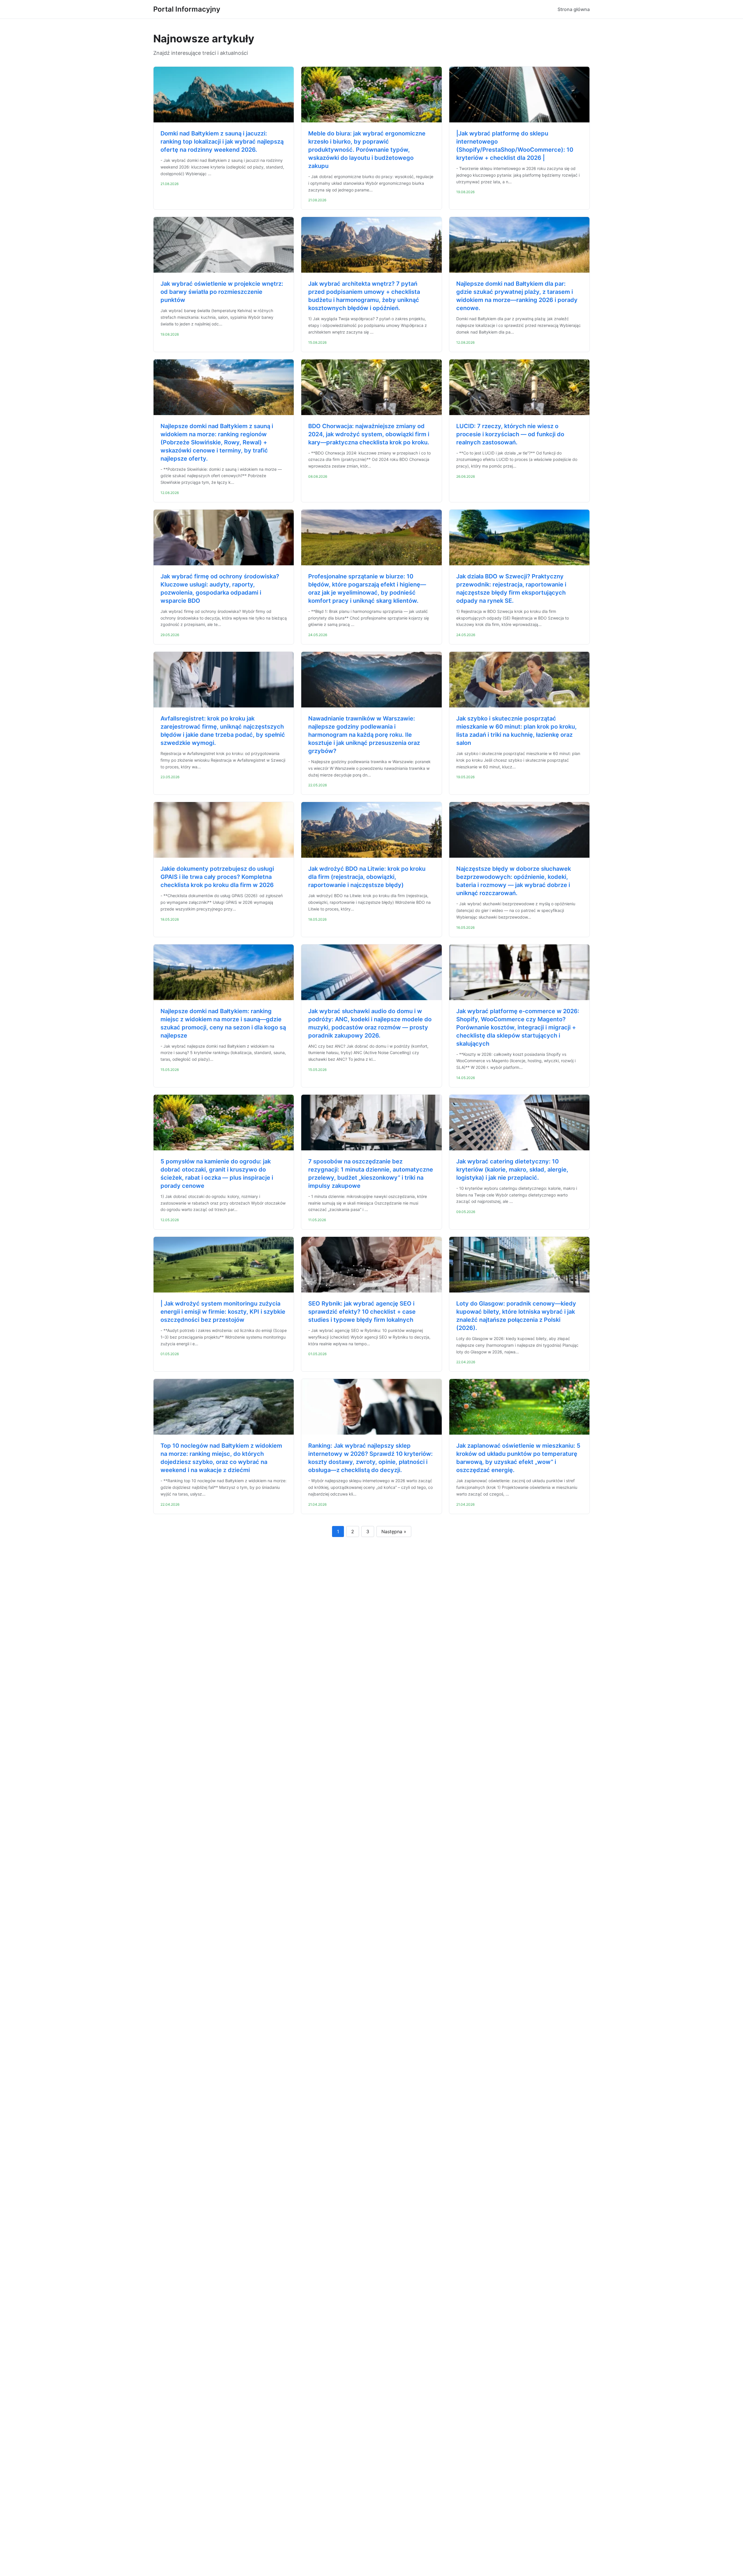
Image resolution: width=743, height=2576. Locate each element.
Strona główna (574, 9)
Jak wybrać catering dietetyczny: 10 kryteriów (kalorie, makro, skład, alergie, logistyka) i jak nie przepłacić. (512, 1170)
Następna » (394, 1532)
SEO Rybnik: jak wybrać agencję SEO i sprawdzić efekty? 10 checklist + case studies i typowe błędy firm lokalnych (362, 1312)
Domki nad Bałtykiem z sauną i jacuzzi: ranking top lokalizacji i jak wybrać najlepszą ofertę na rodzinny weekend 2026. (222, 142)
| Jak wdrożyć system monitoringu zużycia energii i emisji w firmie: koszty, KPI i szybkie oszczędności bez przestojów (223, 1312)
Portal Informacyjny (187, 9)
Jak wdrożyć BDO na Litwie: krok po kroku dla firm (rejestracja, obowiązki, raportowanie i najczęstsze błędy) (367, 877)
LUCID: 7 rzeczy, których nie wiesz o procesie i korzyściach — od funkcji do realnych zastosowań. (510, 434)
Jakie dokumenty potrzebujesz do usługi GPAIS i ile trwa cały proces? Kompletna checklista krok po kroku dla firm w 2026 (217, 877)
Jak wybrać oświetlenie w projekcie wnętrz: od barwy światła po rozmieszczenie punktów (222, 292)
